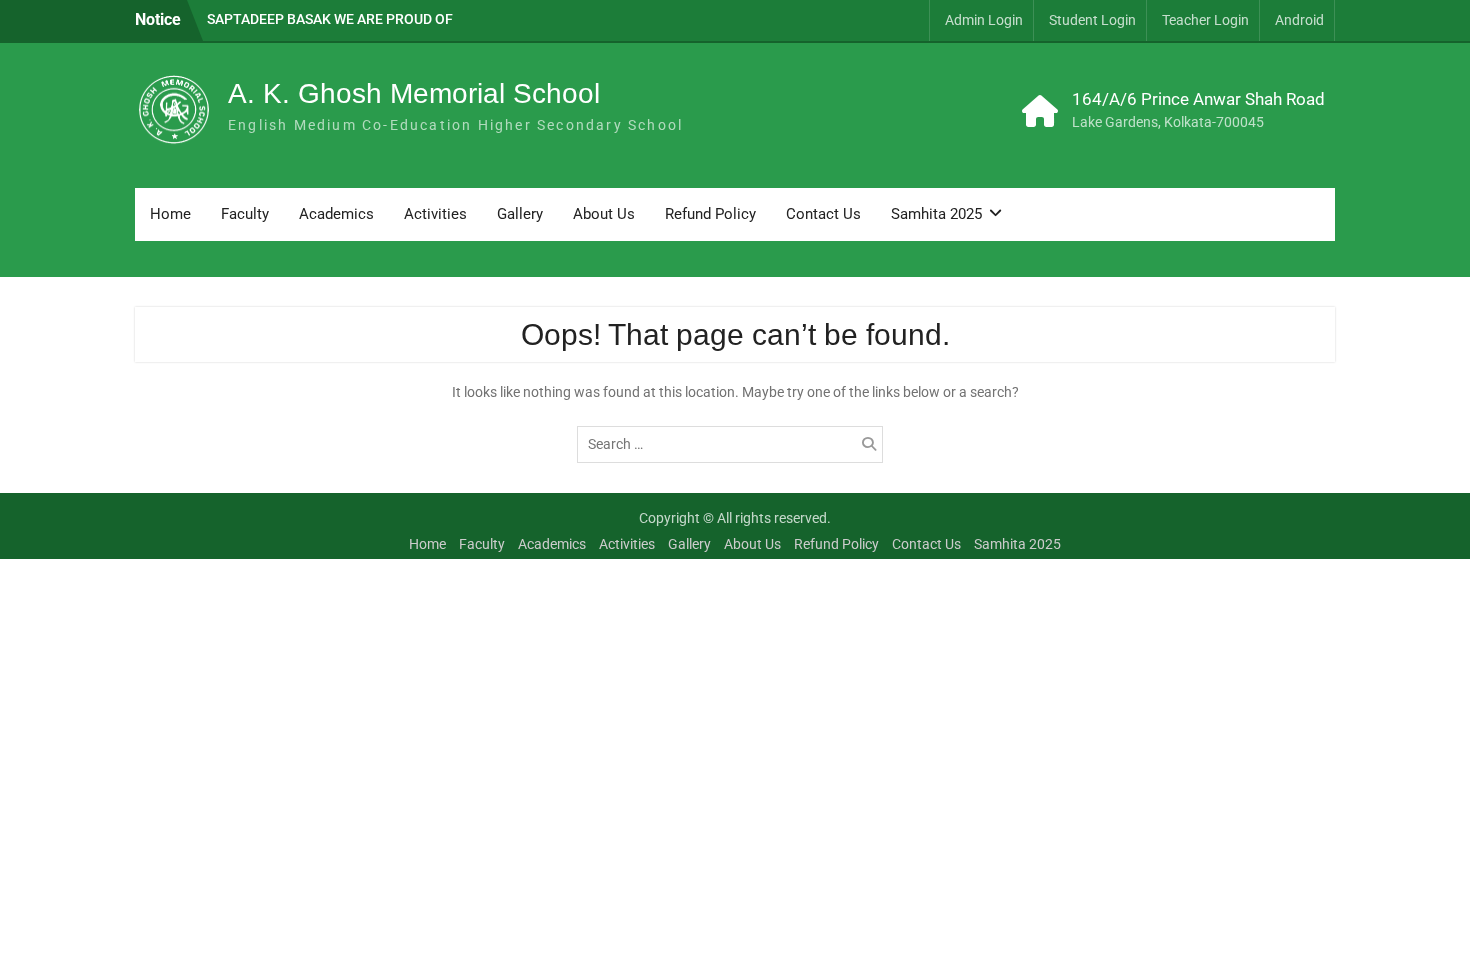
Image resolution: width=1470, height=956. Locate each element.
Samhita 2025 (936, 214)
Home (170, 214)
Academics (336, 214)
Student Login (1092, 20)
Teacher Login (1205, 20)
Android (1299, 20)
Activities (435, 214)
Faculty (245, 214)
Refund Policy (710, 214)
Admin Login (984, 20)
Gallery (520, 214)
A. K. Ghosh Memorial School (414, 93)
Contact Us (823, 214)
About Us (604, 214)
